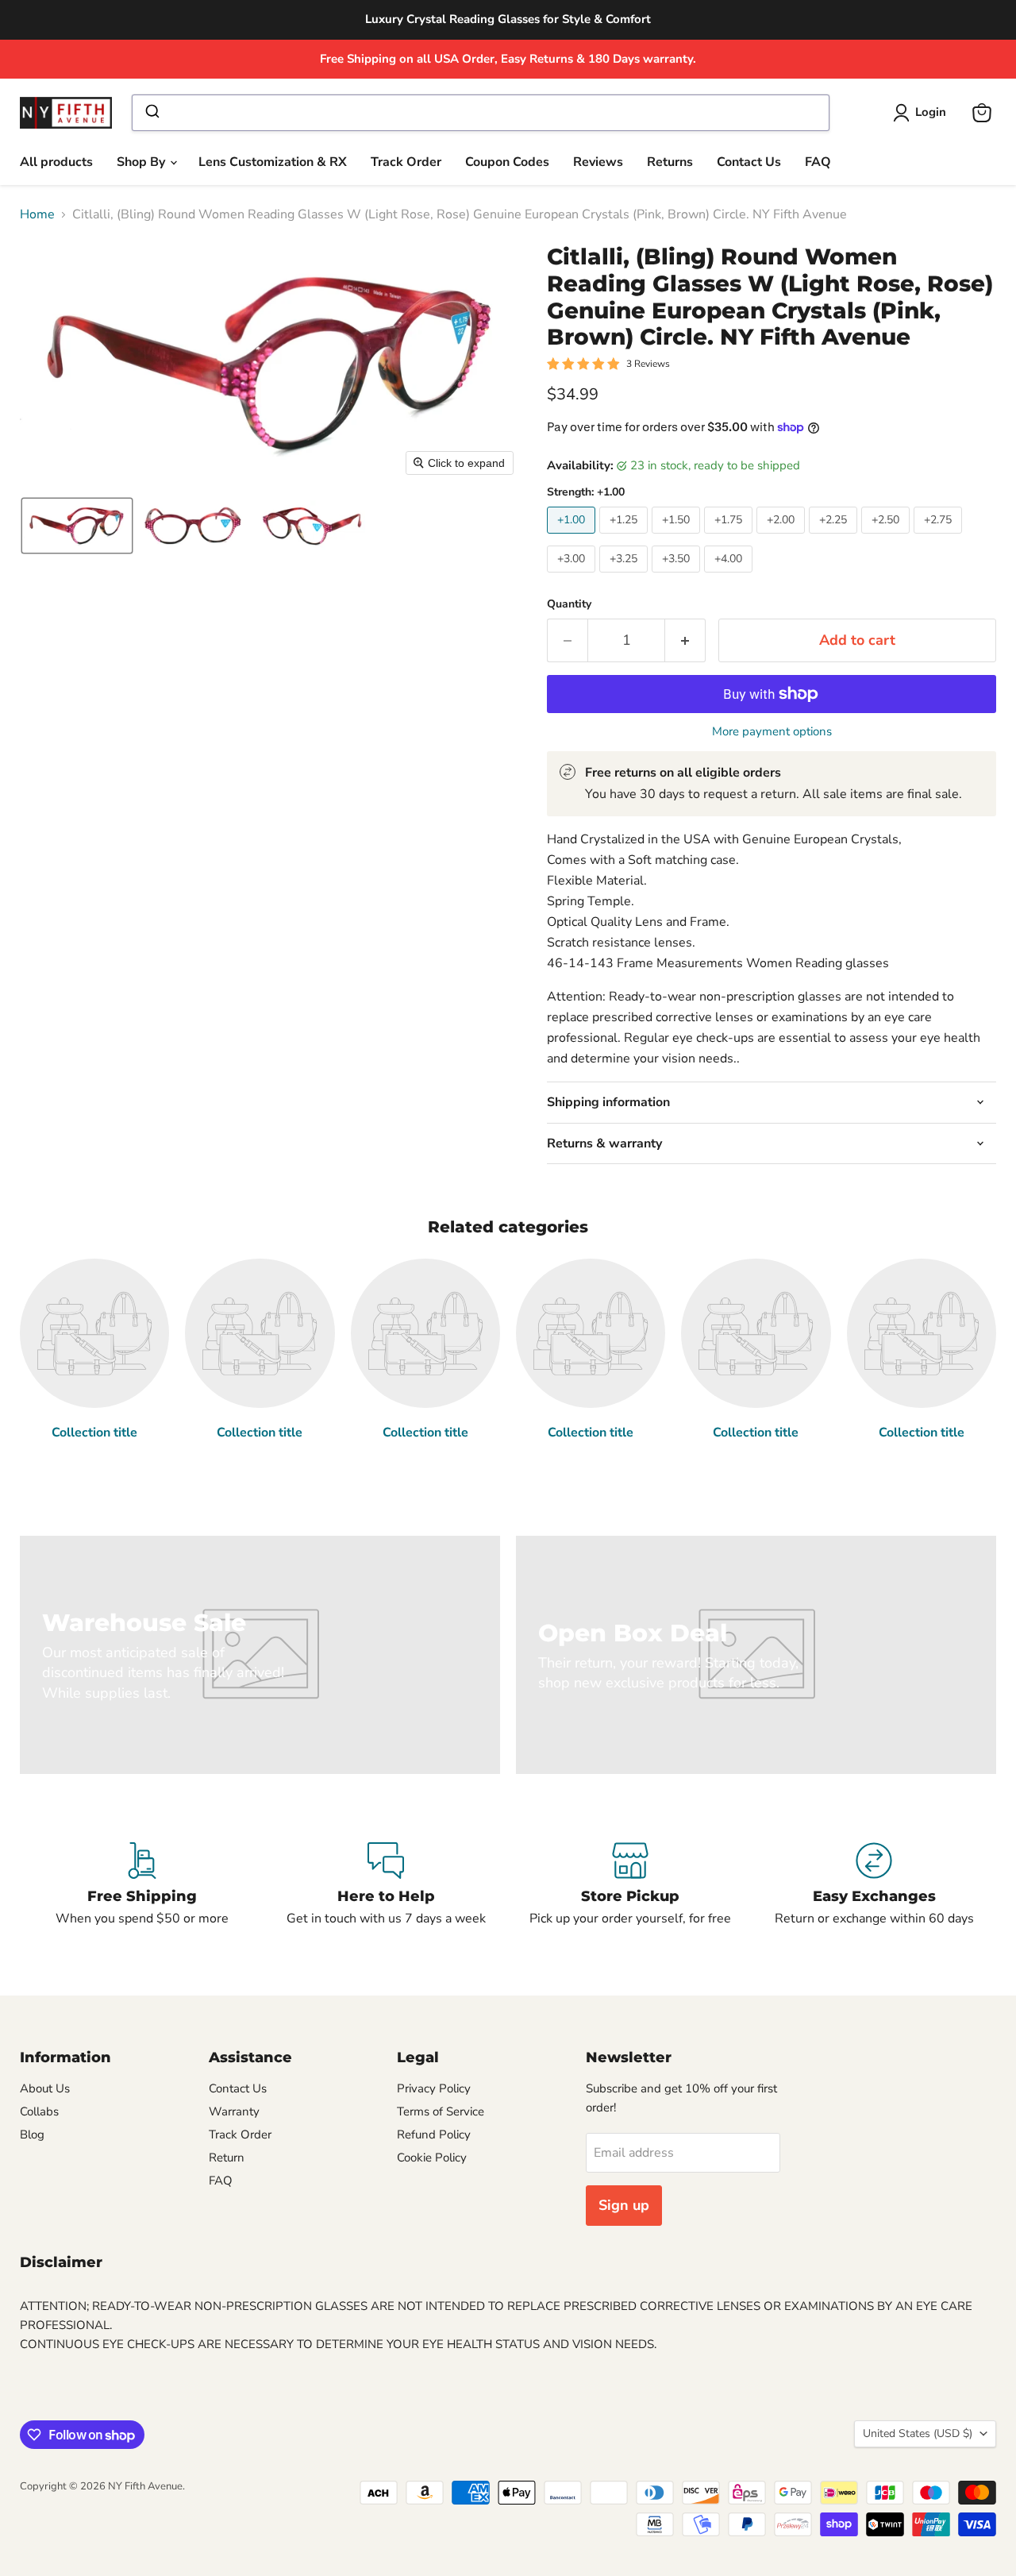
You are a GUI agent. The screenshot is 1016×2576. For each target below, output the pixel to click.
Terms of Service (441, 2111)
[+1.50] (678, 538)
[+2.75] (940, 538)
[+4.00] (730, 577)
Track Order (406, 162)
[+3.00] (573, 577)
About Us (45, 2088)
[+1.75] (730, 538)
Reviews (598, 162)
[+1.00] (573, 538)
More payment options (772, 732)
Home (37, 214)
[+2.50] (887, 538)
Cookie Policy (432, 2158)
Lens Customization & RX (273, 162)
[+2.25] (835, 538)
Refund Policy (434, 2134)
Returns (670, 162)
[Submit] (151, 113)
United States (918, 2433)
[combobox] (480, 113)
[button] (923, 113)
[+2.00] (783, 538)
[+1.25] (625, 538)
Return (227, 2158)
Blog (32, 2134)
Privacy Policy (434, 2088)
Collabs (39, 2111)
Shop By (142, 162)
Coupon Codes (507, 162)
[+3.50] (678, 577)
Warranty (234, 2111)
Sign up (624, 2205)
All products (56, 162)
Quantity (569, 604)
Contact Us (749, 162)
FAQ (818, 162)
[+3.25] (625, 577)
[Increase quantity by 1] (685, 640)
